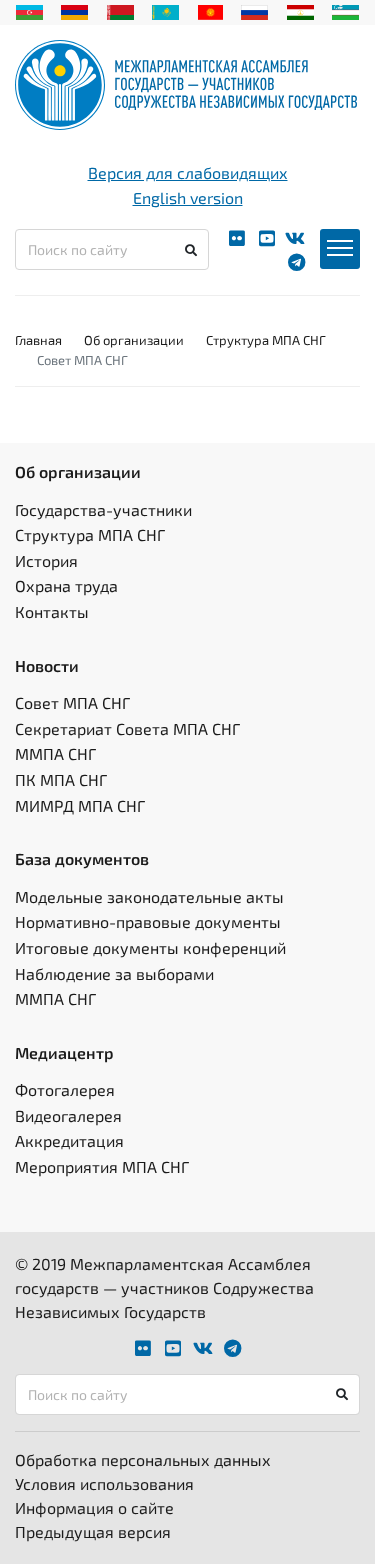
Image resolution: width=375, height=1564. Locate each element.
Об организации (134, 340)
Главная (38, 340)
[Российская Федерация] (254, 10)
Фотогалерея (65, 1089)
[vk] (295, 238)
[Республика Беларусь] (120, 10)
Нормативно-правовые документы (148, 921)
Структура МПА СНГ (266, 340)
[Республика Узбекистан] (345, 10)
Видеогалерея (68, 1115)
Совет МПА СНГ (72, 702)
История (46, 560)
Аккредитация (69, 1140)
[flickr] (237, 238)
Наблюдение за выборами (114, 973)
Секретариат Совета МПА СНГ (127, 728)
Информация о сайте (94, 1507)
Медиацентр (64, 1052)
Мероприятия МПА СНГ (102, 1166)
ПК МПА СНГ (61, 779)
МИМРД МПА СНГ (80, 805)
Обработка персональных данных (143, 1459)
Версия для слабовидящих (188, 172)
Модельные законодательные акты (149, 896)
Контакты (52, 611)
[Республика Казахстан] (165, 10)
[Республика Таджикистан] (300, 10)
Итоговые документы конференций (150, 947)
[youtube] (267, 238)
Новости (47, 665)
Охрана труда (66, 585)
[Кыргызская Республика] (210, 10)
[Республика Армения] (74, 10)
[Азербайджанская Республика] (29, 10)
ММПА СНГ (55, 753)
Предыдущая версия (93, 1531)
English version (188, 197)
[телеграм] (296, 262)
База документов (82, 858)
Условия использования (104, 1483)
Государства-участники (103, 509)
